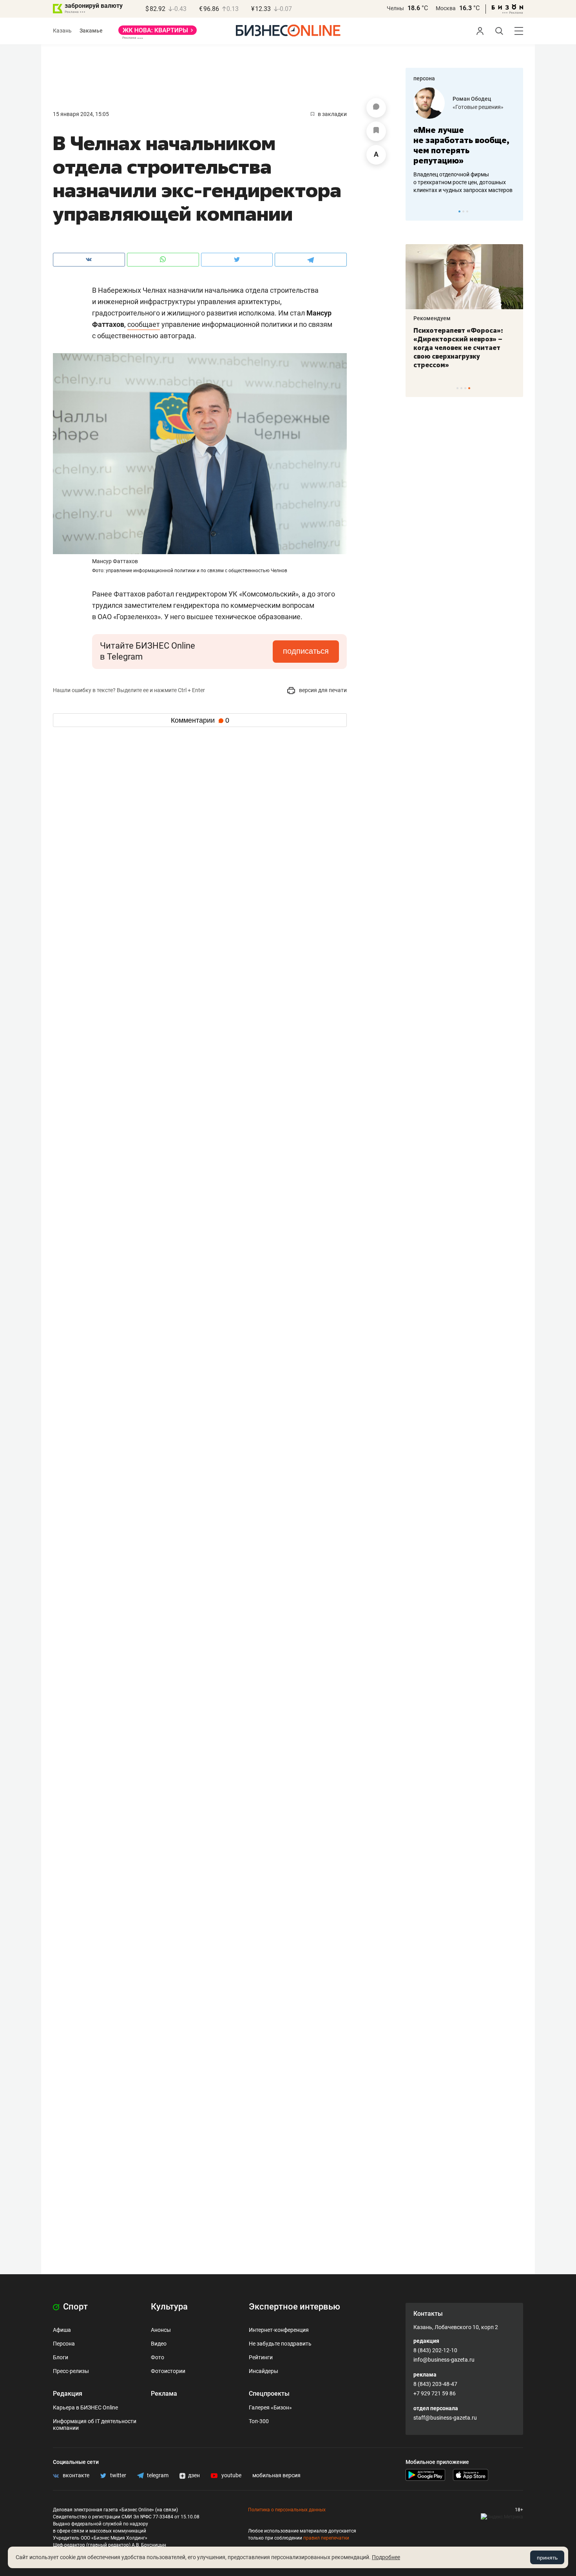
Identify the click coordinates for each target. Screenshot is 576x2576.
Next (514, 211)
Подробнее (386, 2557)
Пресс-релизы (71, 2371)
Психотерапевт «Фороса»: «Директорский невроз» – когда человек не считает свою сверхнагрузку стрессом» (458, 348)
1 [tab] (459, 211)
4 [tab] (469, 388)
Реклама (164, 2394)
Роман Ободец (472, 99)
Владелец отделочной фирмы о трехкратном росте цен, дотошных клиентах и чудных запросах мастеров (463, 182)
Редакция (68, 2394)
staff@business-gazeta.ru (445, 2418)
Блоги (61, 2357)
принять (547, 2558)
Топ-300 (259, 2421)
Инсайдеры (264, 2371)
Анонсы (161, 2330)
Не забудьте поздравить (280, 2344)
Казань (62, 31)
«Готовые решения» (478, 107)
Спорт (74, 2307)
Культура (169, 2307)
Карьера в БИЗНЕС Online (85, 2407)
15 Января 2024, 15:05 (81, 114)
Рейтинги (261, 2357)
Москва (446, 8)
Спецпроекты (269, 2394)
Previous (417, 211)
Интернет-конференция (279, 2330)
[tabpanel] (464, 141)
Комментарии (200, 720)
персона (424, 78)
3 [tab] (467, 211)
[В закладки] (376, 131)
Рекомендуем (432, 318)
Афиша (62, 2330)
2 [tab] (463, 211)
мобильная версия (276, 2475)
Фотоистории (168, 2371)
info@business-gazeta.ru (444, 2360)
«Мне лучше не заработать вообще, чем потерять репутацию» (461, 145)
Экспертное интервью (294, 2307)
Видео (159, 2344)
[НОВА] (158, 33)
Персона (64, 2344)
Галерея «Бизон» (270, 2407)
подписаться (306, 651)
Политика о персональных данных (287, 2510)
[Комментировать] (376, 108)
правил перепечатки (326, 2538)
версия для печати (322, 690)
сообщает (144, 324)
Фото (158, 2357)
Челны (395, 8)
